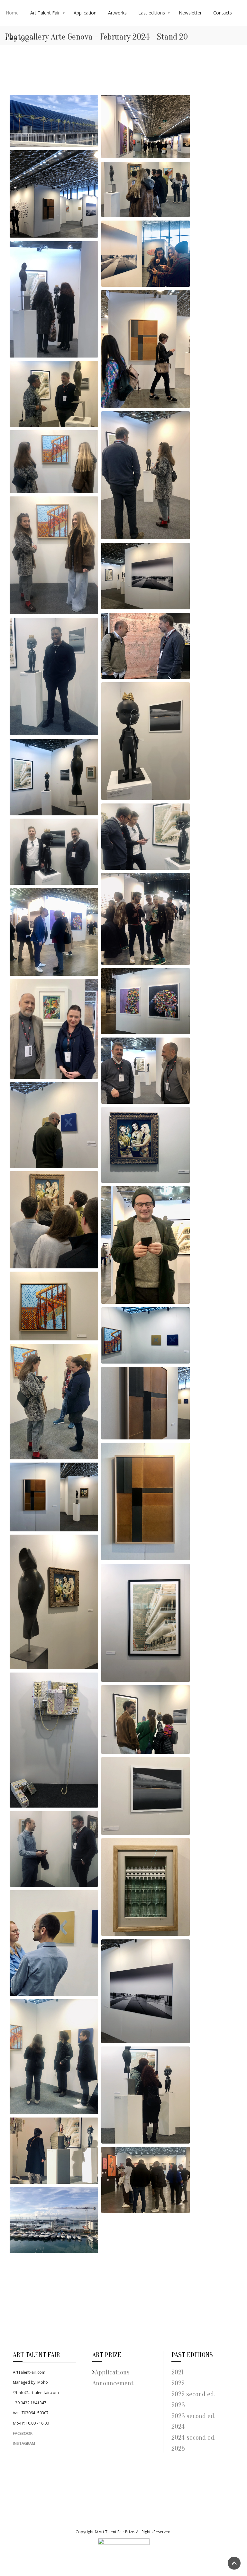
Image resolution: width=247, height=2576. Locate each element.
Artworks (117, 13)
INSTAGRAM (24, 2443)
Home (12, 13)
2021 (177, 2372)
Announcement (113, 2383)
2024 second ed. (193, 2438)
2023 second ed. (193, 2416)
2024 (178, 2427)
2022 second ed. (194, 2394)
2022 (178, 2383)
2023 (178, 2405)
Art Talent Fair (45, 13)
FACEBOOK (23, 2433)
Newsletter (190, 13)
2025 (178, 2449)
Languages (17, 38)
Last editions (152, 13)
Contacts (223, 13)
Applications (112, 2372)
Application (85, 13)
